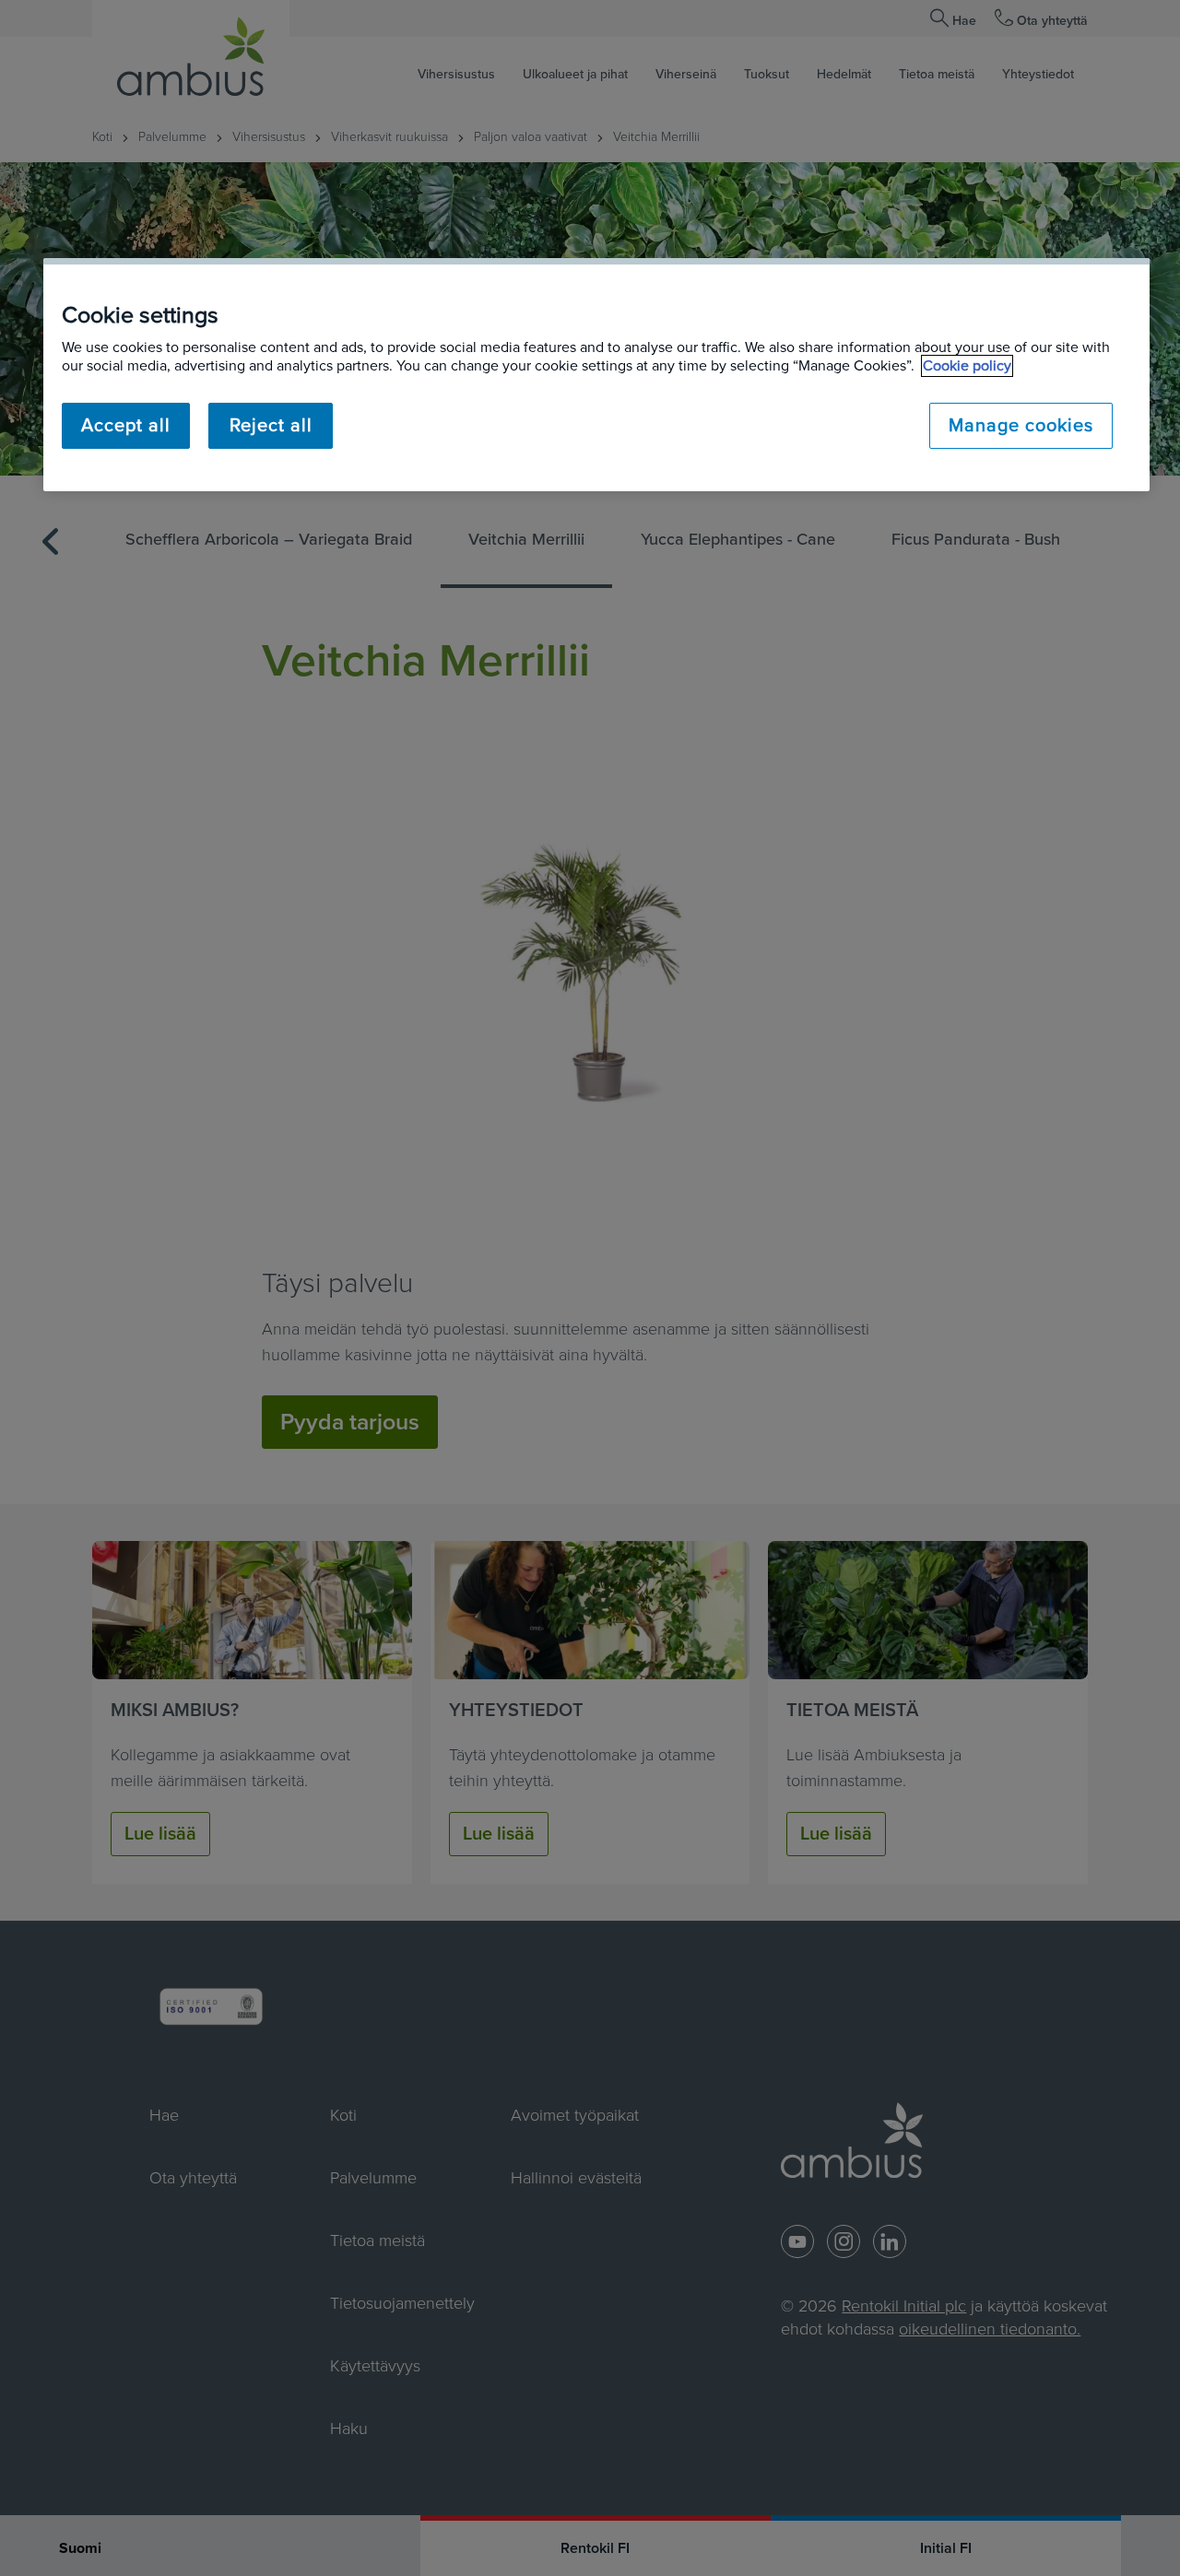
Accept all (126, 426)
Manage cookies (1021, 426)
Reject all (271, 426)
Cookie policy (967, 366)
